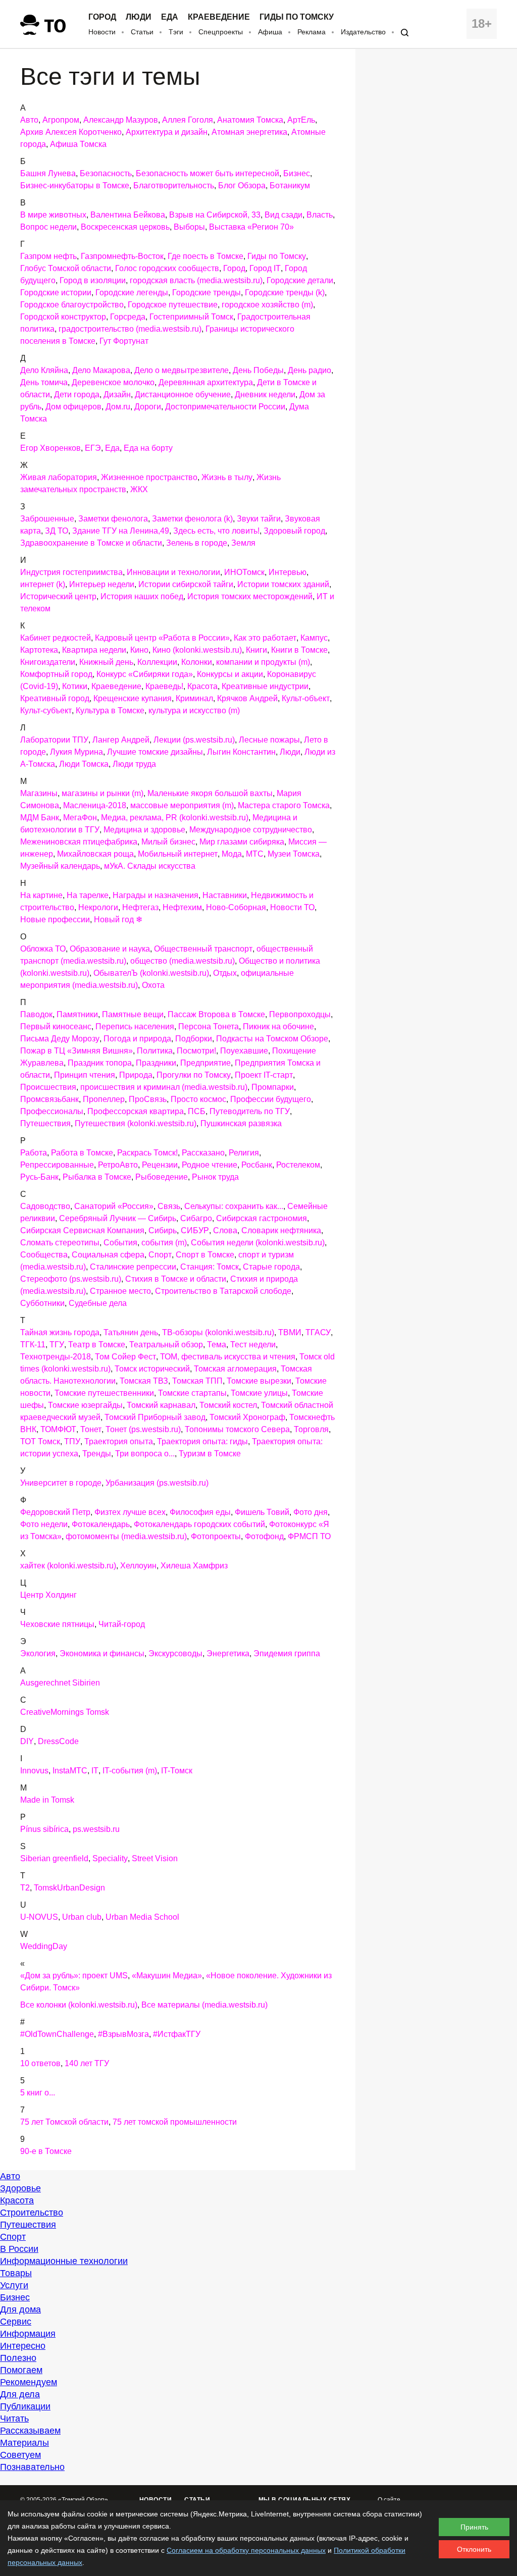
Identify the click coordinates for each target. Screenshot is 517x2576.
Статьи (142, 32)
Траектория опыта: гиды (202, 1441)
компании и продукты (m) (263, 662)
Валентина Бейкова (128, 215)
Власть (320, 215)
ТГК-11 (33, 1345)
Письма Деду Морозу (60, 1039)
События (120, 1243)
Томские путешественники (104, 1393)
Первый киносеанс (56, 1027)
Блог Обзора (242, 186)
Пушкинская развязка (241, 1123)
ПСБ (197, 1111)
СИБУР (195, 1230)
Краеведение (219, 17)
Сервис (16, 2322)
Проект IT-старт (264, 1075)
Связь (169, 1206)
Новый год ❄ (118, 919)
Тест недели (253, 1345)
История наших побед (142, 596)
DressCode (58, 1741)
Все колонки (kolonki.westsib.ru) (79, 2005)
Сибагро (196, 1218)
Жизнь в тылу (227, 477)
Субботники (42, 1303)
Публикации (25, 2406)
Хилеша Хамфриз (194, 1566)
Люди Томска (84, 764)
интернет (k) (43, 584)
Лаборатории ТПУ (54, 740)
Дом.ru (118, 407)
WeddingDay (44, 1946)
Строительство (32, 2213)
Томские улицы (259, 1393)
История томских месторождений (250, 596)
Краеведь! (164, 686)
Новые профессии (55, 919)
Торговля (311, 1429)
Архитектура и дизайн (167, 132)
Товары (16, 2273)
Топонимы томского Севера (237, 1429)
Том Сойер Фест (125, 1357)
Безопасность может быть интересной (208, 173)
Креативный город (55, 698)
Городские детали (300, 280)
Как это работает (265, 638)
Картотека (39, 650)
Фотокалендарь (101, 1524)
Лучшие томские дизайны (155, 752)
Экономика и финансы (102, 1653)
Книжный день (106, 662)
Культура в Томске (110, 711)
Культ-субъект (46, 711)
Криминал (194, 698)
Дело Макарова (101, 370)
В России (19, 2249)
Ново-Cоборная (236, 907)
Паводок (36, 1014)
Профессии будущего (271, 1099)
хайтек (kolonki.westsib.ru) (68, 1566)
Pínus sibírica (44, 1829)
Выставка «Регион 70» (251, 227)
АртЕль (301, 120)
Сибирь (163, 1230)
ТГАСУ (318, 1332)
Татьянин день (131, 1332)
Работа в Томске (82, 1153)
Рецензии (160, 1165)
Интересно (23, 2346)
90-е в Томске (46, 2151)
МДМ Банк (40, 818)
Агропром (61, 120)
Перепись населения (135, 1027)
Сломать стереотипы (60, 1243)
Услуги (14, 2285)
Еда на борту (148, 448)
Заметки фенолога (113, 519)
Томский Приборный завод (155, 1417)
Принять (474, 2527)
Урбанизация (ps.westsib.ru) (157, 1483)
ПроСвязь (148, 1099)
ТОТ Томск (40, 1441)
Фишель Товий (262, 1512)
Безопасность (106, 173)
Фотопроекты (216, 1536)
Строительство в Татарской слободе (223, 1291)
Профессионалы (52, 1111)
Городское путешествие (173, 305)
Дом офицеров (73, 407)
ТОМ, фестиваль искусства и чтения (228, 1357)
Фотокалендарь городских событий (199, 1524)
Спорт (160, 1255)
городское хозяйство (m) (267, 305)
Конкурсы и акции (230, 674)
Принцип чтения (85, 1075)
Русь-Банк (39, 1177)
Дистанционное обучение (183, 395)
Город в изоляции (93, 280)
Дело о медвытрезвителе (182, 370)
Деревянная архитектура (206, 382)
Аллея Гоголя (188, 120)
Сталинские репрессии (133, 1267)
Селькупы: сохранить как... (234, 1206)
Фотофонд (264, 1536)
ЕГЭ (93, 448)
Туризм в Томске (210, 1454)
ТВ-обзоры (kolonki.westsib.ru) (218, 1332)
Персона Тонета (209, 1027)
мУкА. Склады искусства (150, 866)
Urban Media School (142, 1917)
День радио (309, 370)
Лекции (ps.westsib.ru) (194, 740)
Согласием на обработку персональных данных (246, 2550)
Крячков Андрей (247, 698)
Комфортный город (56, 674)
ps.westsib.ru (96, 1829)
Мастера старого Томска (284, 805)
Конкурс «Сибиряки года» (145, 674)
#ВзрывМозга (123, 2034)
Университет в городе (61, 1483)
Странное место (120, 1291)
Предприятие (205, 1063)
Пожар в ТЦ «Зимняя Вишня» (76, 1051)
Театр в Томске (97, 1345)
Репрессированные (57, 1165)
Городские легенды (132, 293)
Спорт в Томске (205, 1255)
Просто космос (198, 1099)
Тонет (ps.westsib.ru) (143, 1429)
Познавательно (32, 2467)
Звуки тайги (259, 519)
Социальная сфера (108, 1255)
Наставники (225, 895)
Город (102, 17)
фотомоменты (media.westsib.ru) (126, 1536)
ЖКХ (139, 489)
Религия (244, 1153)
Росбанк (257, 1165)
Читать (14, 2419)
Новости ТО (292, 907)
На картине (41, 895)
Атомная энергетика (249, 132)
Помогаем (21, 2370)
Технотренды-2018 (56, 1357)
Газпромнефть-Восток (122, 256)
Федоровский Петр (55, 1512)
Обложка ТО (43, 949)
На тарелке (88, 895)
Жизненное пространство (149, 477)
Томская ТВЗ (144, 1381)
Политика (155, 1051)
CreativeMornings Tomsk (65, 1712)
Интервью (288, 572)
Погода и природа (137, 1039)
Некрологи (98, 907)
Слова (225, 1230)
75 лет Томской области (64, 2122)
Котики (75, 686)
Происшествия (48, 1087)
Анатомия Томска (250, 120)
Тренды (97, 1454)
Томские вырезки (259, 1381)
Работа (34, 1153)
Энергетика (228, 1653)
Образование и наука (110, 949)
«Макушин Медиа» (167, 1976)
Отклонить (474, 2549)
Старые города (271, 1267)
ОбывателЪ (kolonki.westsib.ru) (151, 973)
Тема (217, 1345)
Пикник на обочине (278, 1027)
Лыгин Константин (241, 752)
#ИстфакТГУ (177, 2034)
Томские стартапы (192, 1393)
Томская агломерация (235, 1369)
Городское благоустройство (72, 305)
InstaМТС (70, 1771)
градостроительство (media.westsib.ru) (130, 329)
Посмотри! (196, 1051)
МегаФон (80, 818)
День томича (44, 382)
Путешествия (45, 1123)
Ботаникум (290, 186)
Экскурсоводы (175, 1653)
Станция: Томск (210, 1267)
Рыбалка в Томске (97, 1177)
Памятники (77, 1014)
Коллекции (157, 662)
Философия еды (200, 1512)
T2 (25, 1888)
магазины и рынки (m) (102, 793)
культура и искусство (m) (194, 711)
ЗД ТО (57, 531)
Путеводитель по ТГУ (250, 1111)
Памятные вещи (133, 1014)
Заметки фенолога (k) (192, 519)
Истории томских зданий (283, 584)
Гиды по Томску (297, 17)
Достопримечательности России (225, 407)
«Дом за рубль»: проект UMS (74, 1976)
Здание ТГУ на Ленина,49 (121, 531)
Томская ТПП (197, 1381)
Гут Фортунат (124, 341)
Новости (102, 32)
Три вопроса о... (145, 1454)
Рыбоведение (162, 1177)
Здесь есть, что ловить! (216, 531)
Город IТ (265, 268)
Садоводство (45, 1206)
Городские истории (56, 293)
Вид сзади (283, 215)
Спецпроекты (221, 32)
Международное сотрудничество (251, 830)
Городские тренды (206, 293)
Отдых (225, 973)
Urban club (82, 1917)
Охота (153, 985)
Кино (139, 650)
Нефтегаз (140, 907)
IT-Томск (177, 1771)
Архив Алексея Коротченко (71, 132)
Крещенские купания (133, 698)
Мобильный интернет (178, 854)
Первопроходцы (300, 1014)
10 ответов (40, 2063)
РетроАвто (118, 1165)
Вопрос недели (48, 227)
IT (95, 1771)
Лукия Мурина (76, 752)
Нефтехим (182, 907)
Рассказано (203, 1153)
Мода (232, 854)
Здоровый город (294, 531)
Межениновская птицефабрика (79, 842)
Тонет (91, 1429)
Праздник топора (100, 1063)
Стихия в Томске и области (176, 1279)
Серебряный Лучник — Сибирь (118, 1218)
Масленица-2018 (95, 805)
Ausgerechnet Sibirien (60, 1683)
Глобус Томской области (66, 268)
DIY (27, 1741)
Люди (139, 17)
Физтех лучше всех (130, 1512)
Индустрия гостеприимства (71, 572)
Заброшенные (47, 519)
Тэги (176, 32)
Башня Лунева (48, 173)
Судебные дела (98, 1303)
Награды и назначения (156, 895)
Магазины (39, 793)
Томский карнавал (161, 1405)
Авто (29, 120)
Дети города (77, 395)
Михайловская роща (95, 854)
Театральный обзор (166, 1345)
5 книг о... (38, 2093)
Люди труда (134, 764)
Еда (170, 17)
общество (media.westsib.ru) (183, 961)
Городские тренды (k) (285, 293)
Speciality (110, 1858)
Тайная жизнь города (60, 1332)
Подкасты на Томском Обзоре (272, 1039)
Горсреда (128, 317)
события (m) (164, 1243)
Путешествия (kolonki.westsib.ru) (136, 1123)
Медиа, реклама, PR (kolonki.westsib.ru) (175, 818)
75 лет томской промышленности (175, 2122)
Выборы (189, 227)
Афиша (270, 32)
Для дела (20, 2394)
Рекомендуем (29, 2382)
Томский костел (228, 1405)
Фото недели (44, 1524)
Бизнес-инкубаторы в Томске (75, 186)
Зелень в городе (197, 543)
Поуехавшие (244, 1051)
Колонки (197, 662)
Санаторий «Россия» (114, 1206)
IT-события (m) (130, 1771)
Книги (256, 650)
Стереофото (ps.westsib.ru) (71, 1279)
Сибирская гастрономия (262, 1218)
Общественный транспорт (203, 949)
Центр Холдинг (48, 1595)
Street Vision (155, 1858)
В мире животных (53, 215)
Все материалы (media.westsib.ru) (204, 2005)
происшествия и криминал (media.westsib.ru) (164, 1087)
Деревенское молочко (113, 382)
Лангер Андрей (121, 740)
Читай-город (122, 1624)
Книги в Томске (299, 650)
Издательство (363, 32)
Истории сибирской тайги (186, 584)
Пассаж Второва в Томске (216, 1014)
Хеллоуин (138, 1566)
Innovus (34, 1771)
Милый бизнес (168, 842)
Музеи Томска (294, 854)
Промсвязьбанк (49, 1099)
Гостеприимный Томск (191, 317)
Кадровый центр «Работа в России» (162, 638)
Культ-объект (306, 698)
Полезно (18, 2358)
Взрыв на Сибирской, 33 (215, 215)
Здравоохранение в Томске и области (91, 543)
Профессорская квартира (136, 1111)
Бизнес (297, 173)
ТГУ (57, 1345)
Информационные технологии (64, 2261)
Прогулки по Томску (194, 1075)
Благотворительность (174, 186)
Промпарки (273, 1087)
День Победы (258, 370)
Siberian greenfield (54, 1858)
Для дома (20, 2309)
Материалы (24, 2443)
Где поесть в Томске (205, 256)
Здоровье (20, 2188)
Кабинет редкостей (56, 638)
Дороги (148, 407)
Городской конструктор (63, 317)
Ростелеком (298, 1165)
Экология (38, 1653)
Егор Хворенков (50, 448)
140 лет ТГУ (87, 2063)
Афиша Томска (78, 144)
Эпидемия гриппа (287, 1653)
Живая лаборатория (59, 477)
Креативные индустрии (265, 686)
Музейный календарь (60, 866)
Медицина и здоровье (144, 830)
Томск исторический (152, 1369)
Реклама (312, 32)
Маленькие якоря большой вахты (210, 793)
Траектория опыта (119, 1441)
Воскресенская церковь (125, 227)
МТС (255, 854)
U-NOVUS (39, 1917)
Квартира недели (94, 650)
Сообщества (44, 1255)
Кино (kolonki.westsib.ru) (197, 650)
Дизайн (117, 395)
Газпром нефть (48, 256)
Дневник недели (265, 395)
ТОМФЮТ (58, 1429)
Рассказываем (30, 2431)
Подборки (194, 1039)
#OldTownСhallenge (57, 2034)
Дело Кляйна (44, 370)
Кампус (314, 638)
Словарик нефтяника (281, 1230)
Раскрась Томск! (147, 1153)
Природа (136, 1075)
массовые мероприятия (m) (182, 805)
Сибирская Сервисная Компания (82, 1230)
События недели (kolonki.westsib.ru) (258, 1243)
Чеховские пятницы (57, 1624)
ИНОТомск (244, 572)
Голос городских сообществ (167, 268)
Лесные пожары (269, 740)
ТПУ (72, 1441)
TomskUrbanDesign (69, 1888)
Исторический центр (58, 596)
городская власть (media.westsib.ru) (196, 280)
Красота (202, 686)
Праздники (156, 1063)
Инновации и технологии (173, 572)
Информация (28, 2334)
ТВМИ (290, 1332)
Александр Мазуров (121, 120)
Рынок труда (215, 1177)
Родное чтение (210, 1165)
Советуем (20, 2455)
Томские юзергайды (85, 1405)
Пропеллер (104, 1099)
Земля (243, 543)
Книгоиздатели (48, 662)
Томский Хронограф (247, 1417)
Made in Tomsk (47, 1800)
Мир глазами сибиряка (242, 842)
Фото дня (311, 1512)
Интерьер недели (102, 584)
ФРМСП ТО (309, 1536)
